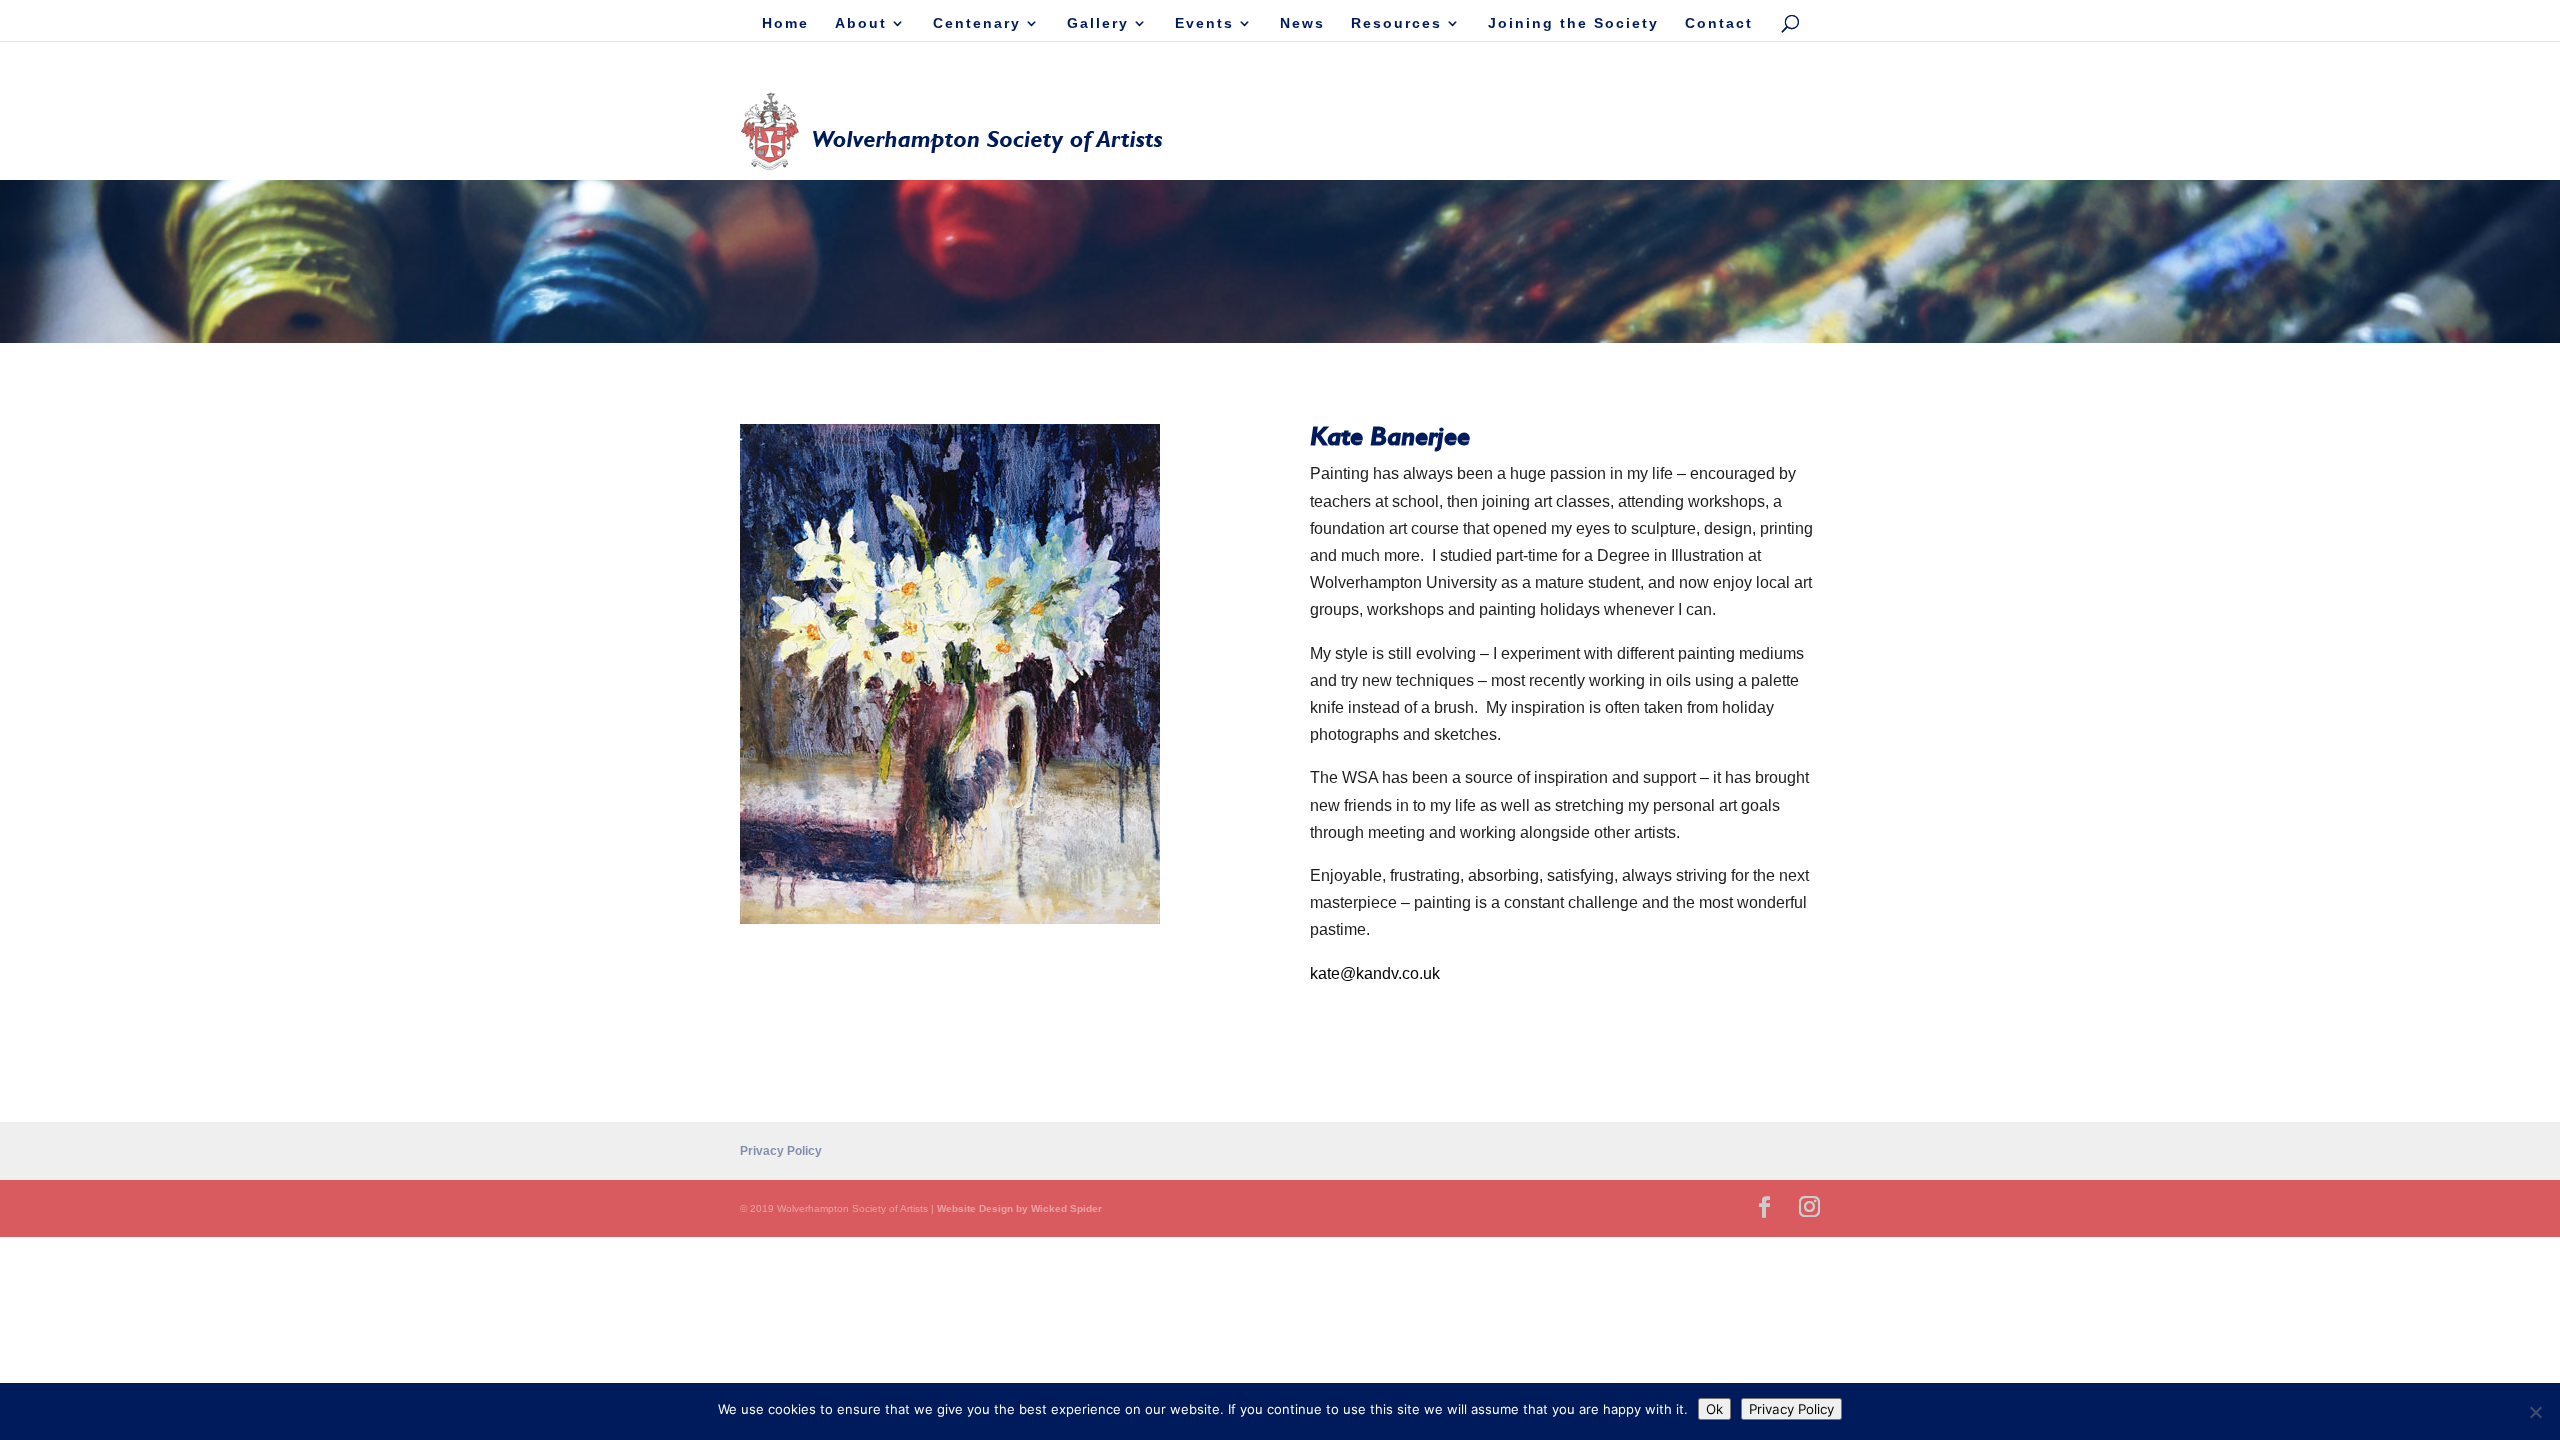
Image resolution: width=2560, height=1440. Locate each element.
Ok (1714, 1409)
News (1302, 23)
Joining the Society (1573, 23)
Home (785, 23)
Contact (1719, 23)
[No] (2535, 1412)
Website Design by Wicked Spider (1019, 1208)
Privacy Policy (781, 1151)
